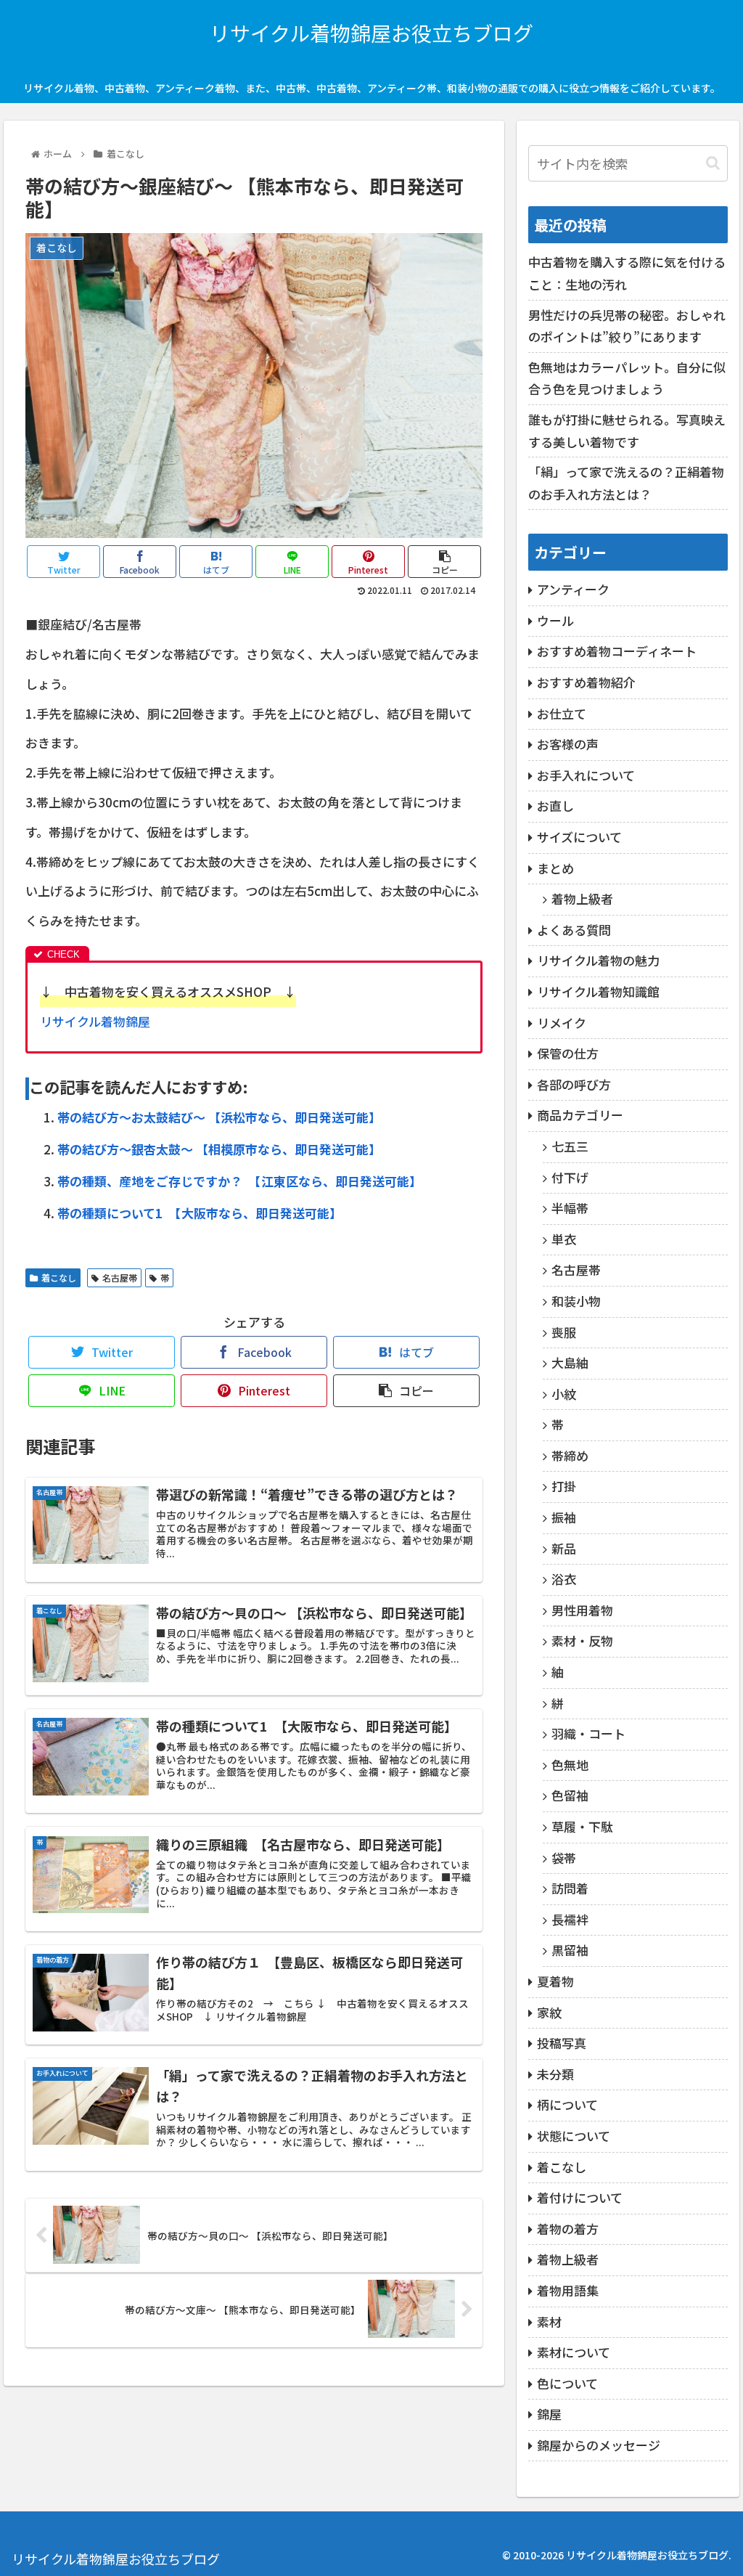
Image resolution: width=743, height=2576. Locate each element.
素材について (574, 2352)
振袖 (564, 1517)
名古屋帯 (120, 1277)
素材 (549, 2322)
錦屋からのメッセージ (599, 2445)
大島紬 (570, 1362)
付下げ (570, 1177)
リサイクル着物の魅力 (598, 960)
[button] (713, 163)
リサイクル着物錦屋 (95, 1021)
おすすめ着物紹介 (586, 682)
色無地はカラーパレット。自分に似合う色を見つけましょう (627, 378)
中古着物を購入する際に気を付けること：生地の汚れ (627, 273)
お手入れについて (586, 775)
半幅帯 (570, 1208)
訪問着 (570, 1888)
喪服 (564, 1332)
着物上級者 (582, 898)
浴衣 (564, 1579)
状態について (574, 2136)
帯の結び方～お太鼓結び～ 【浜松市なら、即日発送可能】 (219, 1117)
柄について (567, 2104)
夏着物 (555, 1981)
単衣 (564, 1239)
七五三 (570, 1146)
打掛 (564, 1486)
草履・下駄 (582, 1826)
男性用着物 (582, 1610)
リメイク (562, 1023)
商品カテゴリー (580, 1115)
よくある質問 (574, 930)
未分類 (555, 2074)
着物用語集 (568, 2290)
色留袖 (570, 1795)
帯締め (570, 1455)
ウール (555, 620)
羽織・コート (588, 1733)
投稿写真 (562, 2043)
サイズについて (579, 837)
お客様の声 (568, 744)
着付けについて (580, 2197)
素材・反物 (582, 1640)
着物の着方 (568, 2229)
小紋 (564, 1394)
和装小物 (576, 1301)
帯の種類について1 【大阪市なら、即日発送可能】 (200, 1213)
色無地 (570, 1765)
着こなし (59, 1277)
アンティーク (573, 589)
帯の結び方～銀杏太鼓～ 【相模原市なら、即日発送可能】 (219, 1149)
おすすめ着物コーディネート (617, 651)
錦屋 (549, 2414)
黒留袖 (570, 1950)
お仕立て (562, 713)
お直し (555, 806)
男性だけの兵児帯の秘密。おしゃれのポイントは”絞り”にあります (627, 326)
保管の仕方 (568, 1053)
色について (567, 2383)
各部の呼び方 (574, 1084)
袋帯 (564, 1858)
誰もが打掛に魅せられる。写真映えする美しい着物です (627, 431)
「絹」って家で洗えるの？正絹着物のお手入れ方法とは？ (626, 483)
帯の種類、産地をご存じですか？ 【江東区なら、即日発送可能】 (239, 1181)
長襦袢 (570, 1919)
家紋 (549, 2012)
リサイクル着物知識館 (598, 991)
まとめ (555, 868)
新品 (564, 1548)
